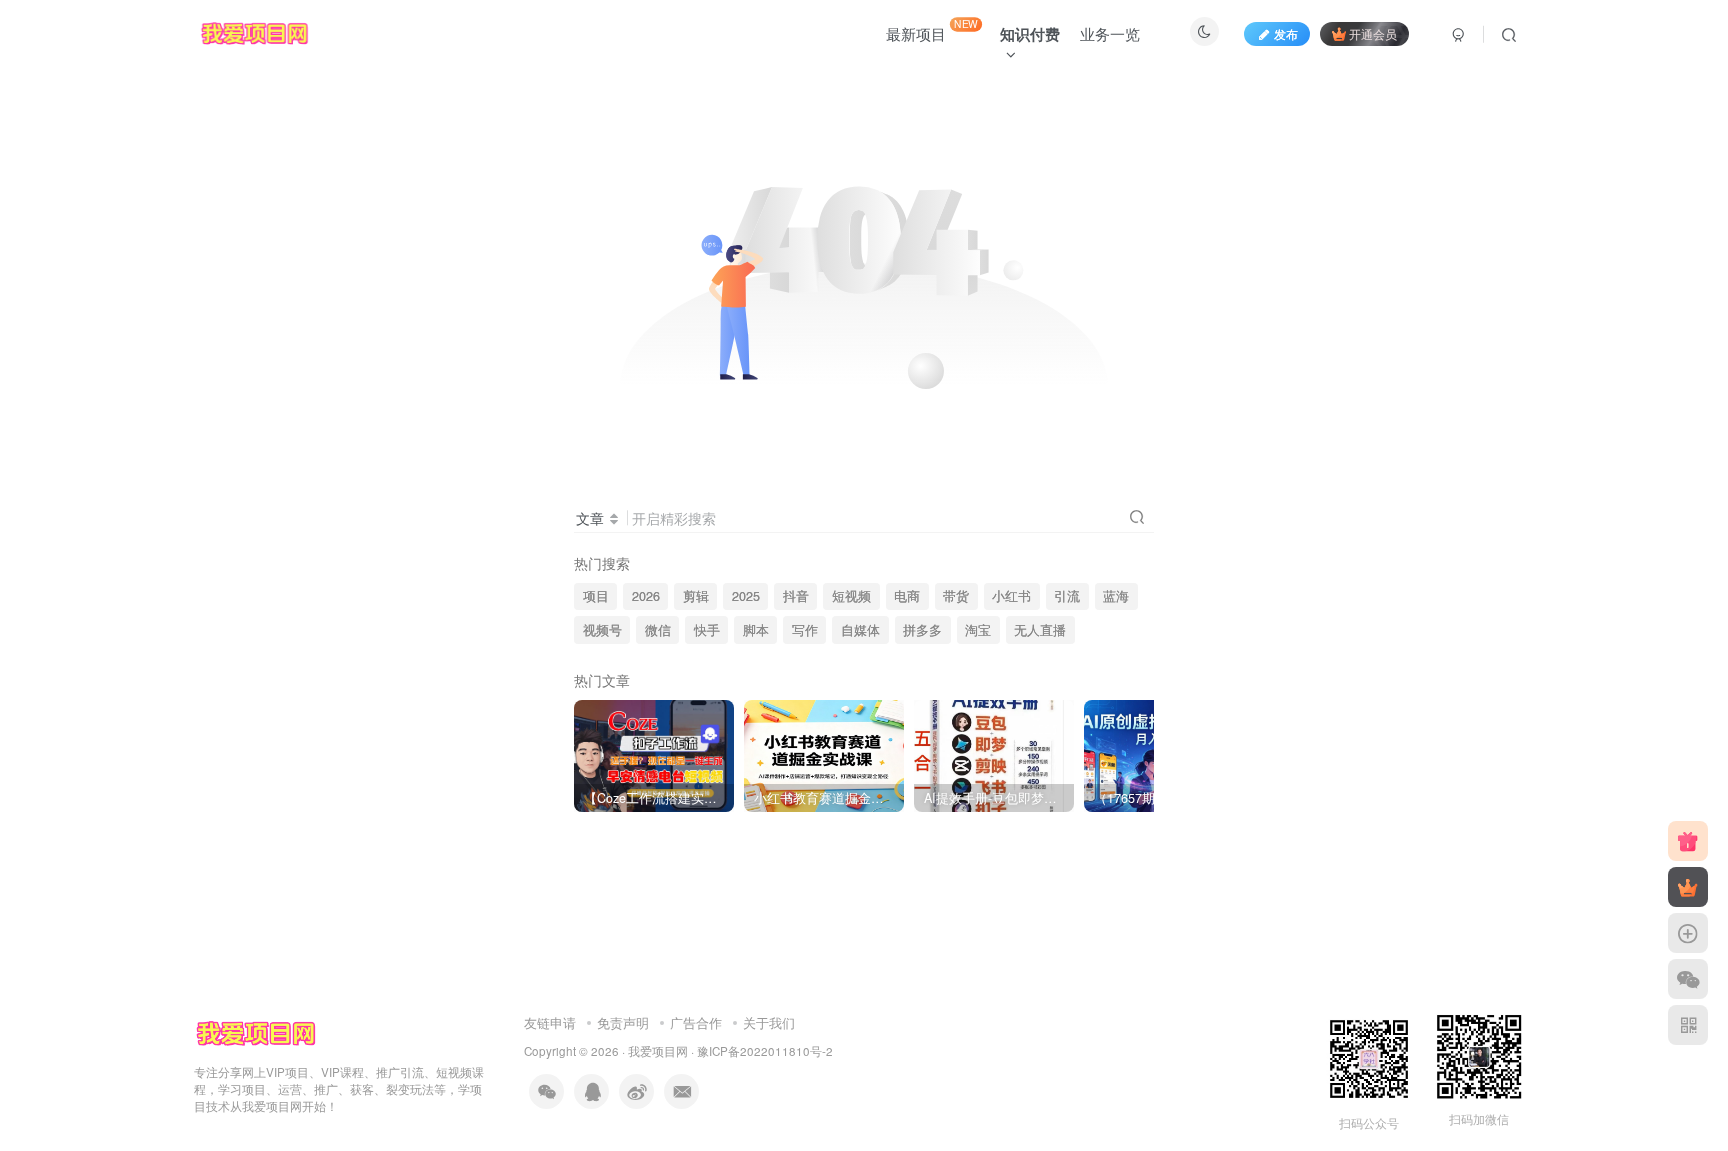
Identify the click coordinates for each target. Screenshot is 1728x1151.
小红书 (1011, 596)
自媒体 (860, 630)
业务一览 (1110, 33)
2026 (646, 596)
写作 (805, 630)
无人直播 (1040, 630)
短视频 (851, 596)
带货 (956, 596)
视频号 (602, 630)
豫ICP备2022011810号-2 (765, 1051)
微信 (658, 630)
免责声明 (623, 1022)
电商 (907, 596)
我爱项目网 (658, 1051)
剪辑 (696, 596)
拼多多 (922, 630)
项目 (596, 596)
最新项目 (932, 30)
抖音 (796, 596)
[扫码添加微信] (1688, 979)
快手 (707, 630)
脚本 (756, 630)
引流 (1067, 596)
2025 (746, 596)
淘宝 (978, 630)
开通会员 (1373, 33)
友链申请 (550, 1022)
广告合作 (696, 1022)
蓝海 (1116, 596)
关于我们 (769, 1022)
